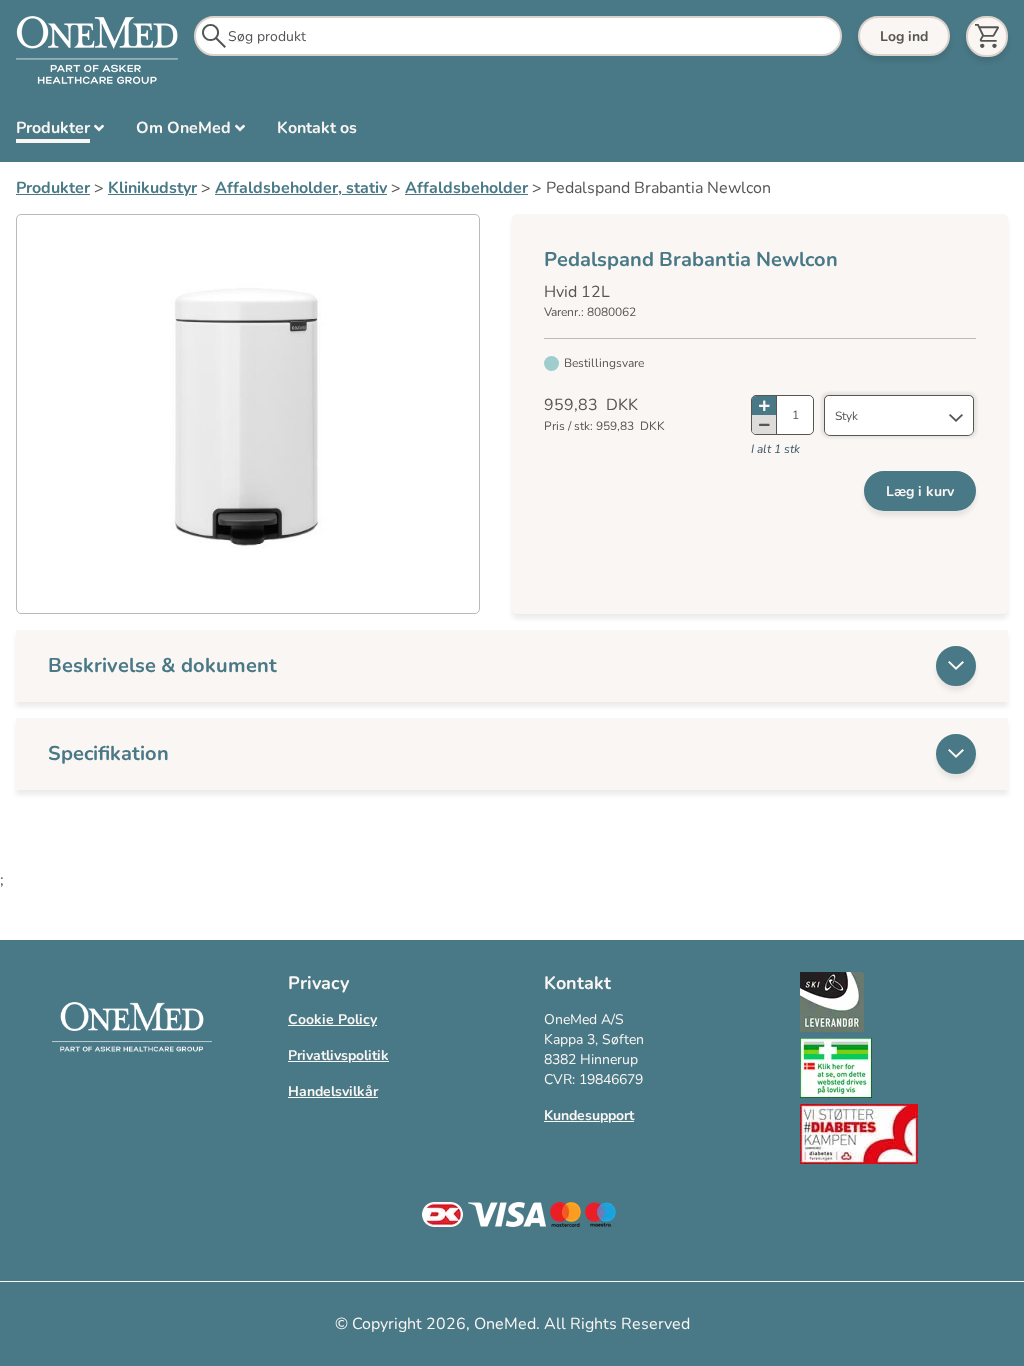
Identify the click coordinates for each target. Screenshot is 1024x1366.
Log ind (904, 36)
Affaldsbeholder (466, 188)
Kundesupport (589, 1115)
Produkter (53, 188)
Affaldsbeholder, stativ (301, 188)
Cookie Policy (332, 1019)
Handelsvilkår (333, 1091)
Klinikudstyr (152, 188)
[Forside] (97, 51)
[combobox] (899, 416)
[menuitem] (60, 132)
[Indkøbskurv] (987, 36)
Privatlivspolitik (338, 1055)
